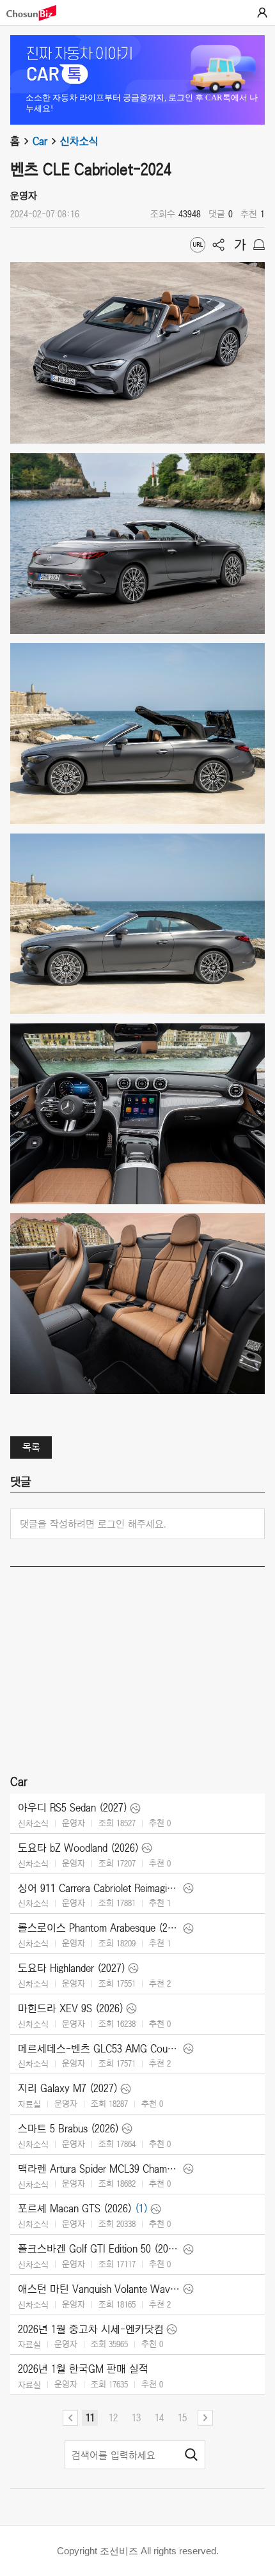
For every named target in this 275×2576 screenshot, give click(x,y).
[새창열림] (38, 13)
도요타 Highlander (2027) (72, 1968)
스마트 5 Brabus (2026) (68, 2129)
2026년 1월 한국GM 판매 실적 (83, 2369)
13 (136, 2417)
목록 (31, 1447)
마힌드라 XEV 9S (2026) (71, 2008)
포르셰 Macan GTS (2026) (75, 2208)
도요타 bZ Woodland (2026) (78, 1848)
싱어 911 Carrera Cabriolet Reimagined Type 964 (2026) (99, 1888)
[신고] (259, 245)
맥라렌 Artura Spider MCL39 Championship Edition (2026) (99, 2169)
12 (113, 2417)
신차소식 (79, 141)
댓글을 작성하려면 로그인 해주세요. (93, 1524)
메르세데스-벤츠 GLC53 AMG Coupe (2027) (99, 2049)
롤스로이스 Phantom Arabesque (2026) (99, 1928)
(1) (141, 2208)
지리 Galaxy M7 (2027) (68, 2088)
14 (159, 2417)
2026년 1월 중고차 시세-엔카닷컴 (91, 2329)
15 (182, 2417)
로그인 (262, 13)
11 (90, 2417)
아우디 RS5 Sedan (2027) (73, 1808)
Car (40, 141)
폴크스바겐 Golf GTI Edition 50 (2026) (99, 2249)
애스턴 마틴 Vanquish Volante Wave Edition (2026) (99, 2289)
